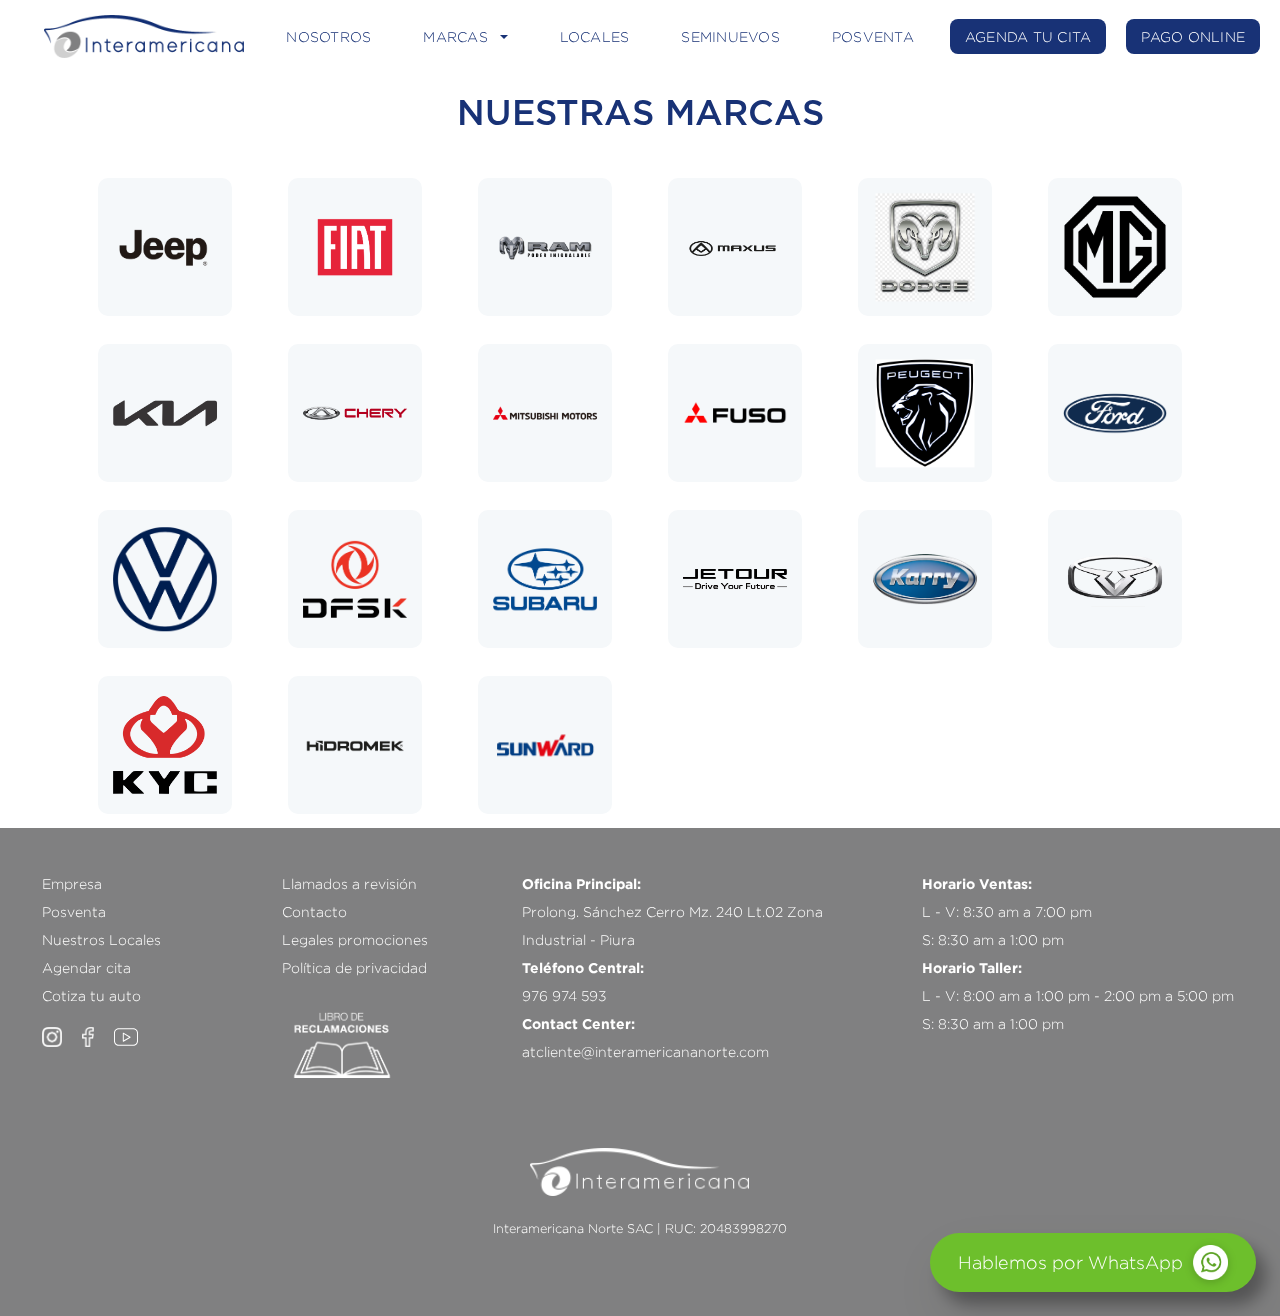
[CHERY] (355, 413)
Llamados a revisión (349, 883)
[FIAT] (355, 247)
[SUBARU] (545, 579)
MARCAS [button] (455, 36)
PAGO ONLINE (1193, 36)
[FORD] (1115, 413)
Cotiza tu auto (91, 995)
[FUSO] (735, 413)
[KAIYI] (1115, 579)
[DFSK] (355, 579)
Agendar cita (86, 967)
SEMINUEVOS (730, 36)
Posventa (74, 911)
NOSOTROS (328, 36)
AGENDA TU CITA (1028, 36)
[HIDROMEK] (355, 745)
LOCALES (595, 36)
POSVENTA (873, 36)
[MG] (1115, 247)
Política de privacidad (354, 967)
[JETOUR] (735, 579)
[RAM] (545, 247)
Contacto (314, 911)
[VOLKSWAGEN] (165, 579)
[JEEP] (165, 247)
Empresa (72, 883)
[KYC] (165, 745)
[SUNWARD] (545, 745)
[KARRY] (925, 579)
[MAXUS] (735, 247)
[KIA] (165, 413)
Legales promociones (355, 939)
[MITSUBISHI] (545, 413)
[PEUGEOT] (925, 413)
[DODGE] (925, 247)
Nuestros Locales (101, 939)
